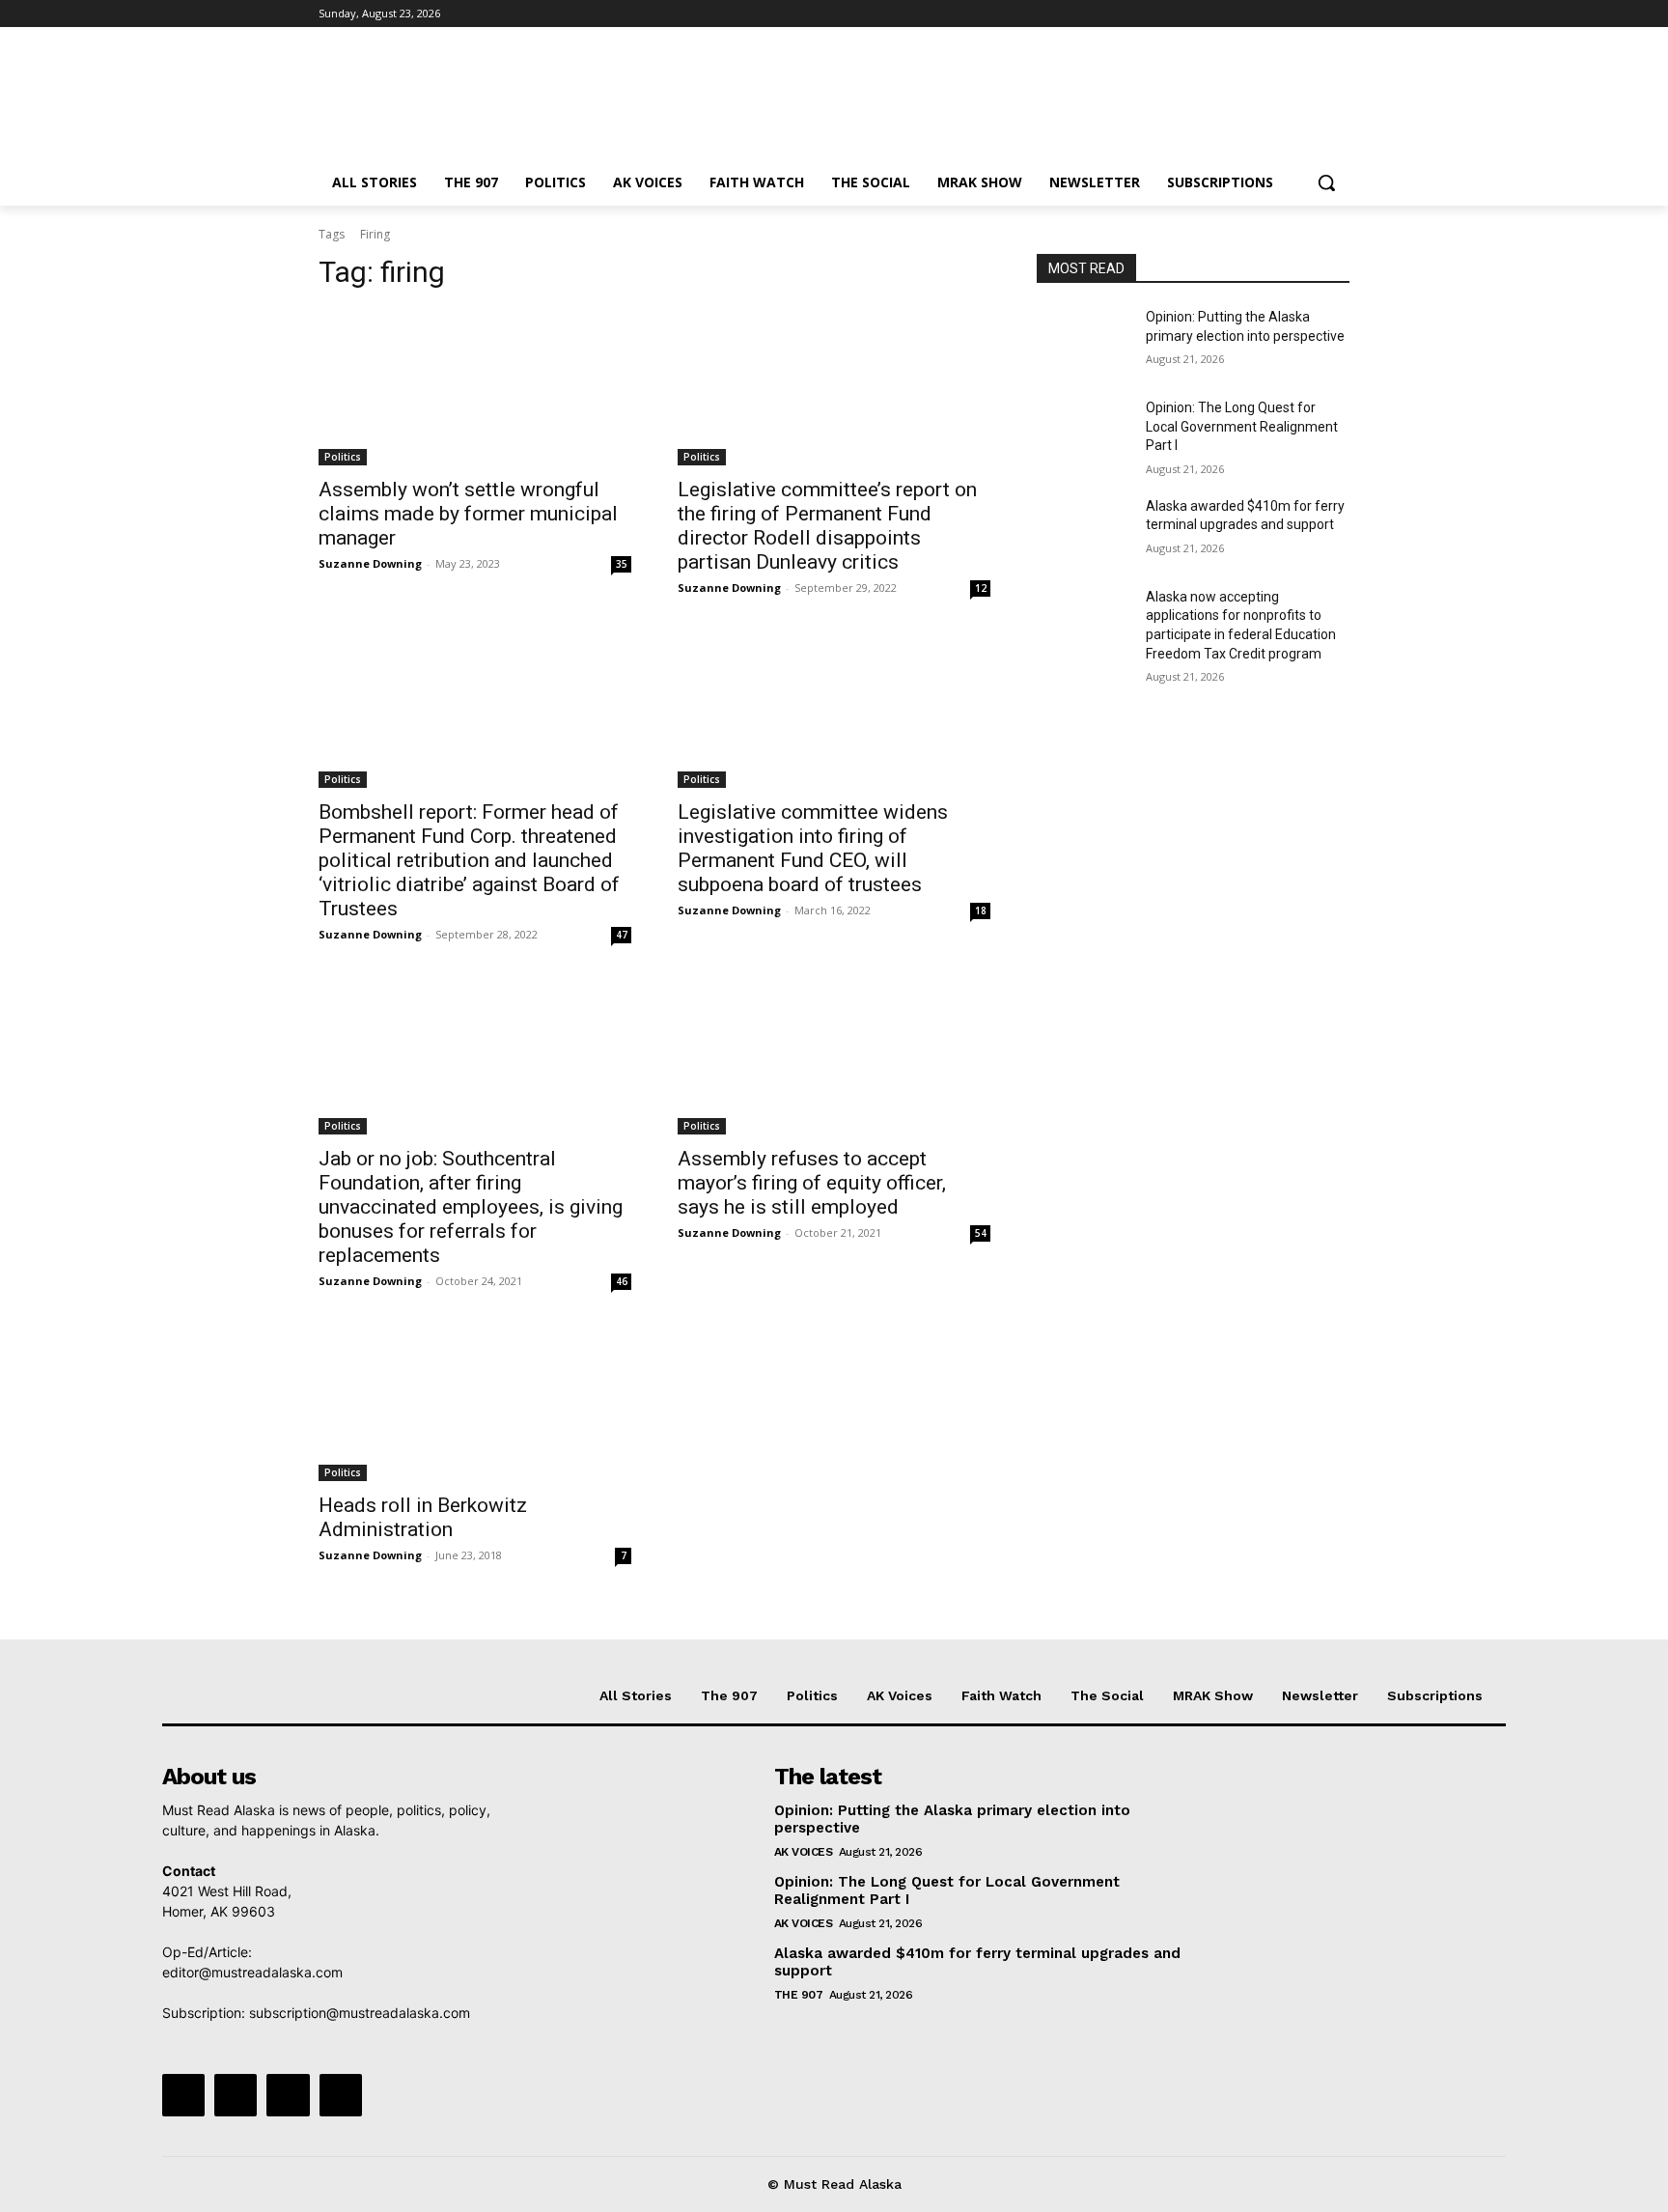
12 (981, 588)
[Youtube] (1338, 14)
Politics (343, 457)
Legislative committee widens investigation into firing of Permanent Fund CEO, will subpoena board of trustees (813, 848)
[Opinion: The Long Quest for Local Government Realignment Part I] (1084, 432)
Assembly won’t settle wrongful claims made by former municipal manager (468, 514)
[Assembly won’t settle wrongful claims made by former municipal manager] (475, 387)
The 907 (799, 1995)
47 (622, 935)
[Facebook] (1231, 14)
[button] (1326, 182)
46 (622, 1281)
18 (981, 910)
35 (622, 564)
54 (981, 1233)
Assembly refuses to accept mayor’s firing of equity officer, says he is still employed (812, 1183)
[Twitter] (1285, 14)
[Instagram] (1258, 14)
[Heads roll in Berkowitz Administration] (475, 1403)
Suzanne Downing (370, 563)
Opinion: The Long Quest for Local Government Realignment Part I (1242, 426)
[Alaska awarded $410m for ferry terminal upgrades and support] (1084, 530)
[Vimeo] (1311, 14)
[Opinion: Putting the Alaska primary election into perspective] (1084, 341)
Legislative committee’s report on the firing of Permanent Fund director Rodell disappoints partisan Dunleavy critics (827, 526)
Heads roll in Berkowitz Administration (423, 1517)
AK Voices (804, 1852)
